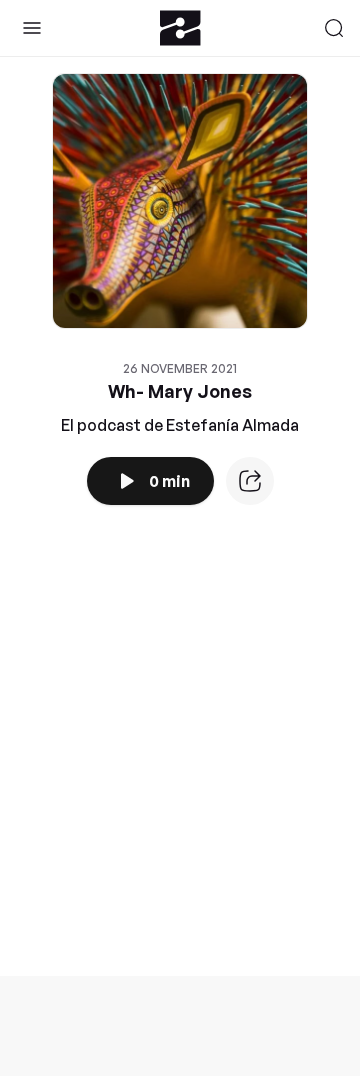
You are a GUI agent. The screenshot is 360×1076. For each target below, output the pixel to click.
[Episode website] (250, 481)
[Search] (334, 28)
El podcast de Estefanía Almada (180, 425)
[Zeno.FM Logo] (180, 28)
